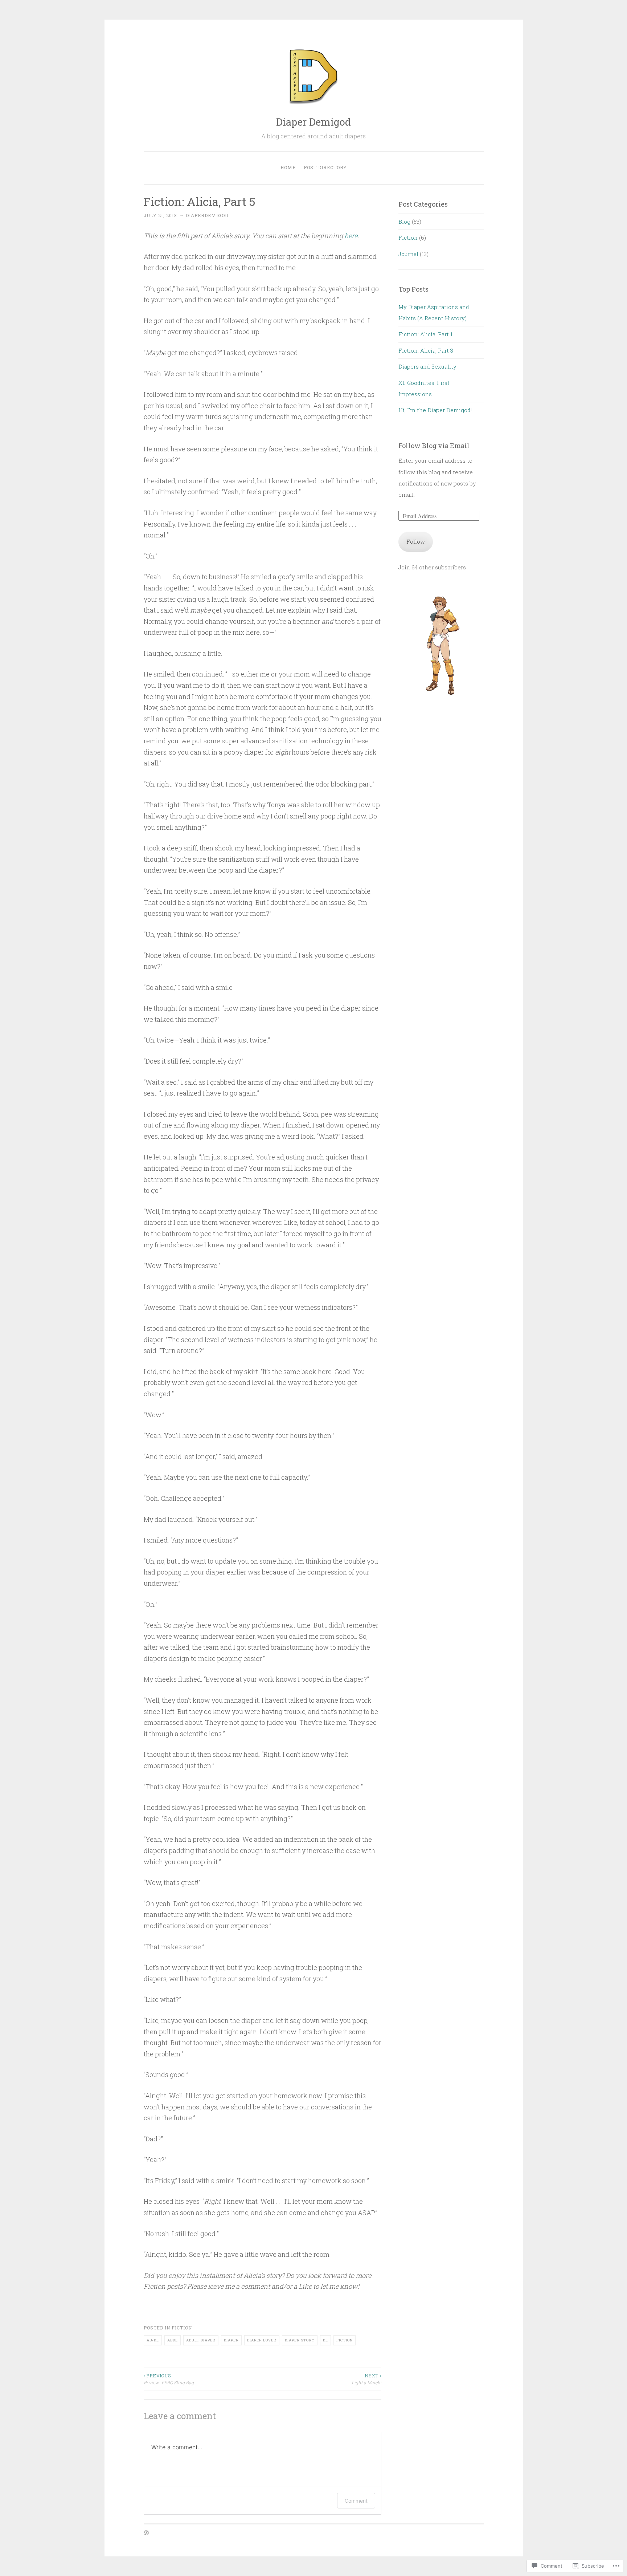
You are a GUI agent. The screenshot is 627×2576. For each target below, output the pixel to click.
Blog (404, 222)
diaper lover (262, 2340)
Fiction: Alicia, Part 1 (425, 334)
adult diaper (201, 2340)
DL (325, 2340)
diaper (231, 2340)
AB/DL (153, 2340)
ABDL (173, 2340)
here (351, 236)
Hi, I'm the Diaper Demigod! (435, 410)
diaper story (300, 2340)
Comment (356, 2501)
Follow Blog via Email (434, 446)
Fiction (182, 2328)
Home (288, 167)
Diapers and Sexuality (427, 366)
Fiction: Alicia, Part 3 (426, 350)
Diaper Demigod (313, 122)
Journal (408, 254)
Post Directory (325, 167)
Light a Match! (366, 2379)
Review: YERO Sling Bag (169, 2379)
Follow (416, 541)
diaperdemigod (207, 215)
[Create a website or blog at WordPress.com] (146, 2533)
